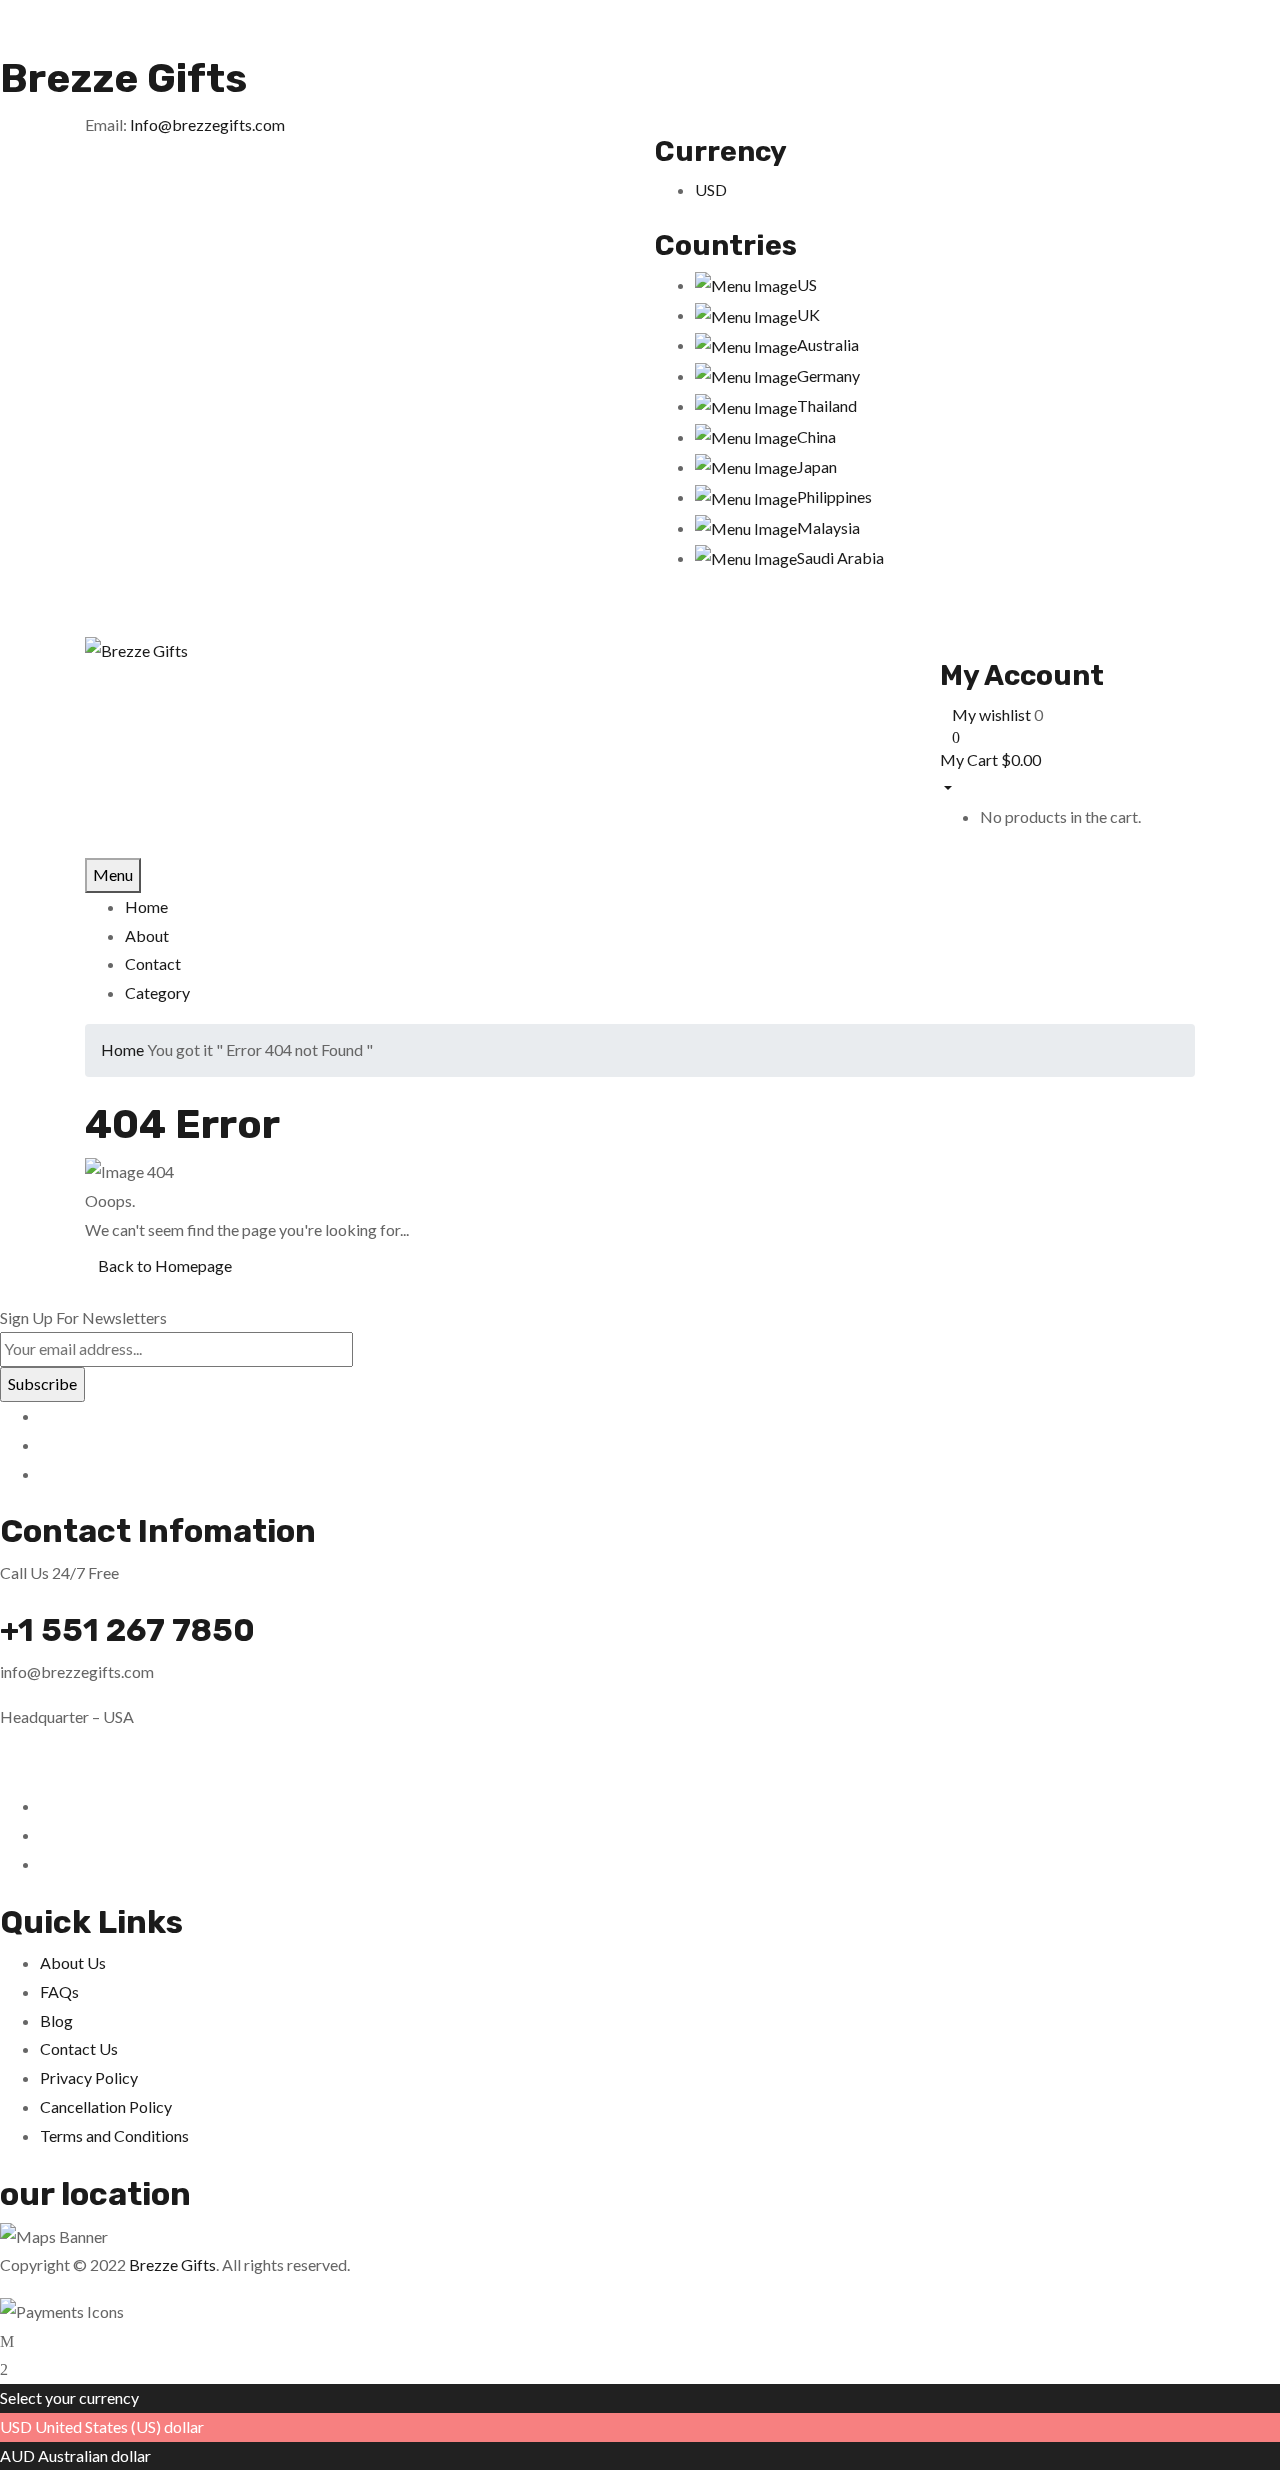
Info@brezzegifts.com (207, 124)
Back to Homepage (165, 1265)
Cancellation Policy (106, 2106)
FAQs (59, 1991)
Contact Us (79, 2048)
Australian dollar (94, 2455)
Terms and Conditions (114, 2135)
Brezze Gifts (123, 78)
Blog (56, 2020)
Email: (106, 124)
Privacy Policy (89, 2077)
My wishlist (991, 714)
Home (122, 1049)
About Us (73, 1962)
